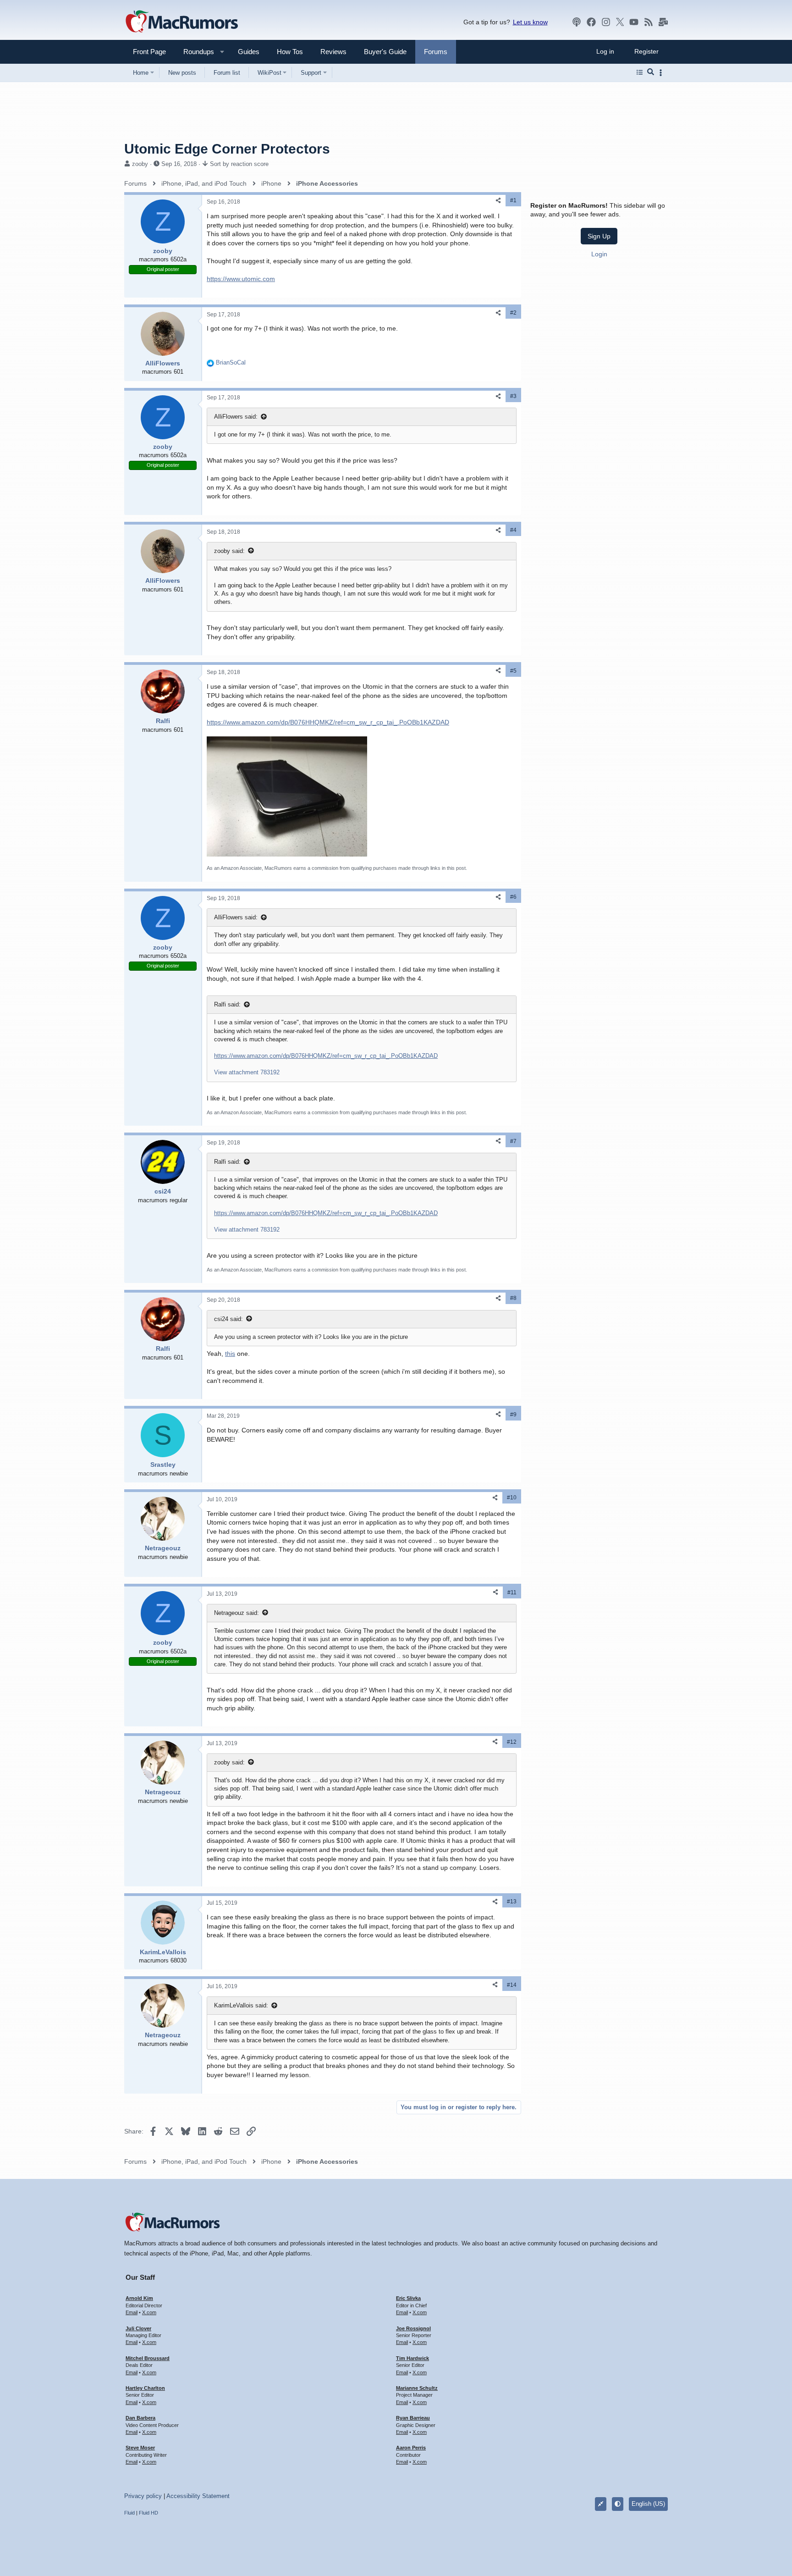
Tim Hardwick (412, 2358)
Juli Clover (138, 2328)
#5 (513, 671)
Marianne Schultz (417, 2388)
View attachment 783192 (247, 1072)
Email (132, 2312)
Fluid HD (148, 2513)
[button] (195, 52)
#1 (513, 200)
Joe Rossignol (413, 2328)
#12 (512, 1742)
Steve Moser (140, 2448)
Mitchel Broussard (148, 2358)
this (230, 1354)
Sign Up (599, 236)
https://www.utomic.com (241, 279)
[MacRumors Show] (577, 22)
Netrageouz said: (236, 1613)
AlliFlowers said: (236, 417)
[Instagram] (606, 22)
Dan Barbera (140, 2418)
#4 (513, 530)
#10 (512, 1498)
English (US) (648, 2504)
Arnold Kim (139, 2298)
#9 (513, 1415)
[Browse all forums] (640, 72)
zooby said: (229, 551)
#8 (513, 1298)
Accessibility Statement (198, 2496)
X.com (149, 2312)
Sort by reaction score (239, 164)
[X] (620, 22)
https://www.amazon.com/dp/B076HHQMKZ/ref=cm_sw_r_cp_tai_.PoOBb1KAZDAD (328, 722)
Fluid (129, 2513)
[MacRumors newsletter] (663, 22)
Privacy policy (143, 2496)
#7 (513, 1141)
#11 (512, 1592)
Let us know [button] (530, 22)
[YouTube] (634, 22)
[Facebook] (591, 22)
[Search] (651, 72)
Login (599, 254)
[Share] (498, 201)
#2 (513, 313)
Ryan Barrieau (413, 2418)
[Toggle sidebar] (662, 73)
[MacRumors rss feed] (649, 22)
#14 (512, 1985)
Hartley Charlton (145, 2388)
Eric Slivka (408, 2298)
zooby (140, 164)
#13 (512, 1902)
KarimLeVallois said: (241, 2005)
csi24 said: (228, 1319)
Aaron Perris (411, 2448)
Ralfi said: (227, 1004)
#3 (513, 396)
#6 (513, 897)
